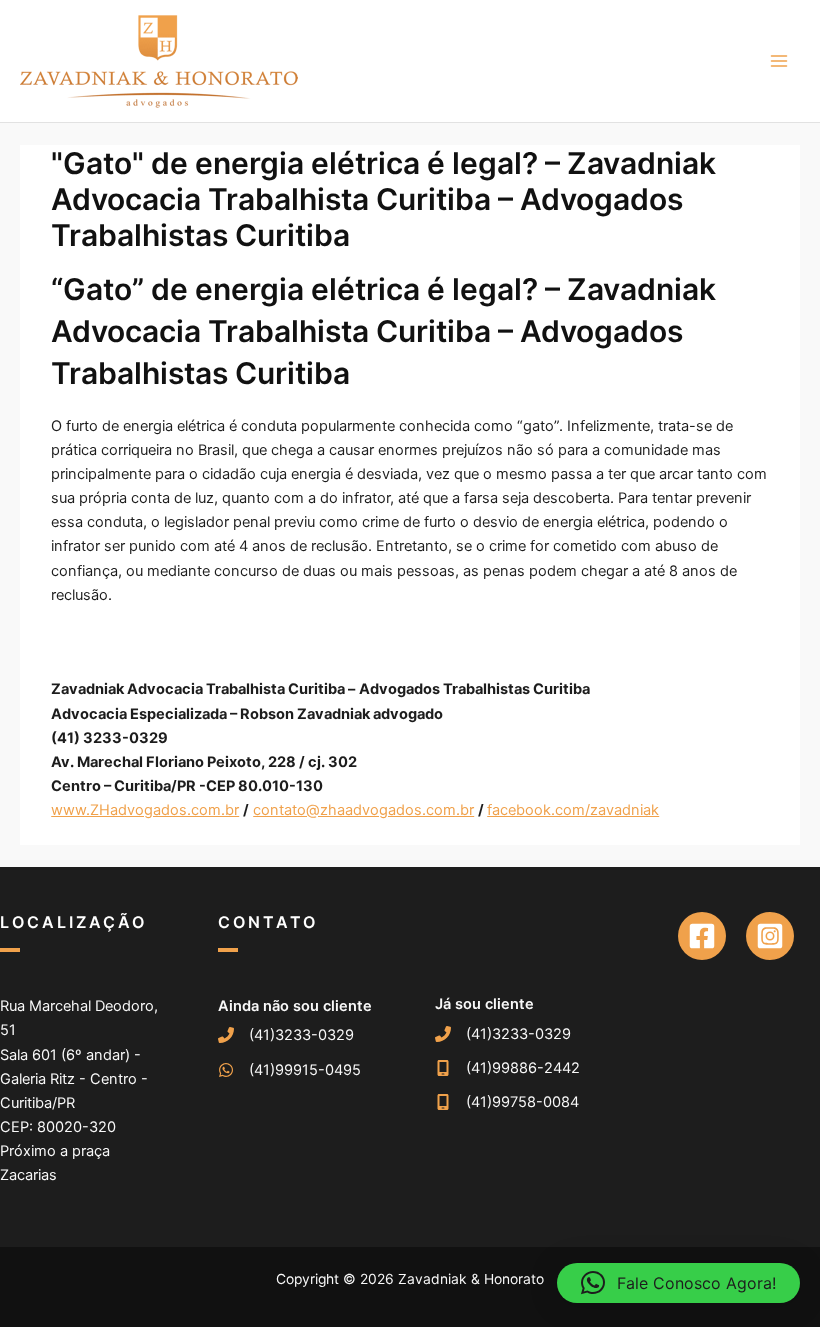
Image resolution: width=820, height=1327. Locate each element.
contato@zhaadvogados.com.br (363, 810)
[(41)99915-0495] (289, 1070)
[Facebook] (702, 936)
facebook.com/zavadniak (573, 810)
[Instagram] (770, 936)
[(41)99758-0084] (507, 1102)
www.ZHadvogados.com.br (145, 810)
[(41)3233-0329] (286, 1035)
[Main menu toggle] (779, 61)
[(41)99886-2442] (507, 1068)
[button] (678, 1283)
